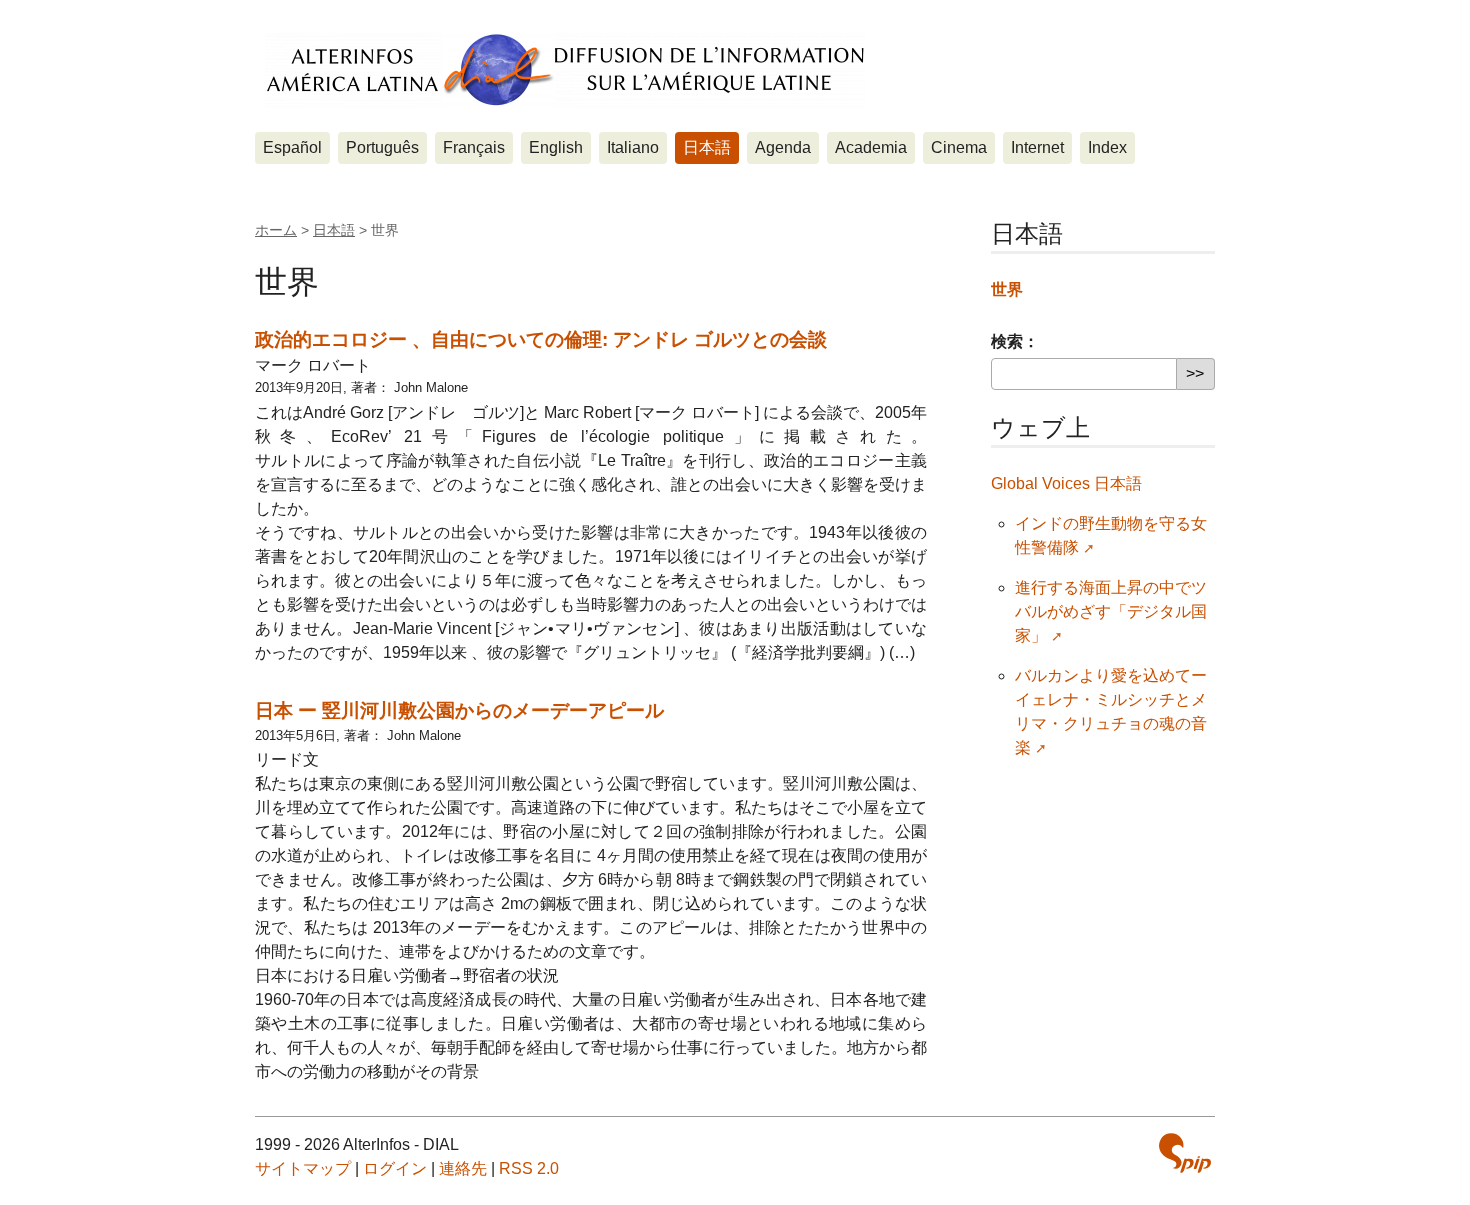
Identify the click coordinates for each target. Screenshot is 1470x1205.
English (556, 147)
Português (382, 147)
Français (474, 147)
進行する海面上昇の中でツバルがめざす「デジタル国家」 (1111, 611)
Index (1107, 147)
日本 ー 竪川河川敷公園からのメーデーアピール (459, 710)
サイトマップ (303, 1168)
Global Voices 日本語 (1066, 483)
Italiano (633, 147)
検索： (1015, 341)
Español (292, 147)
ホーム (276, 230)
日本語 (707, 147)
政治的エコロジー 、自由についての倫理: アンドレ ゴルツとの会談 (541, 339)
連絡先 (463, 1168)
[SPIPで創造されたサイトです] (1185, 1153)
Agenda (783, 147)
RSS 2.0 (529, 1168)
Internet (1037, 147)
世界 (1007, 289)
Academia (871, 147)
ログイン (395, 1168)
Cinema (959, 147)
